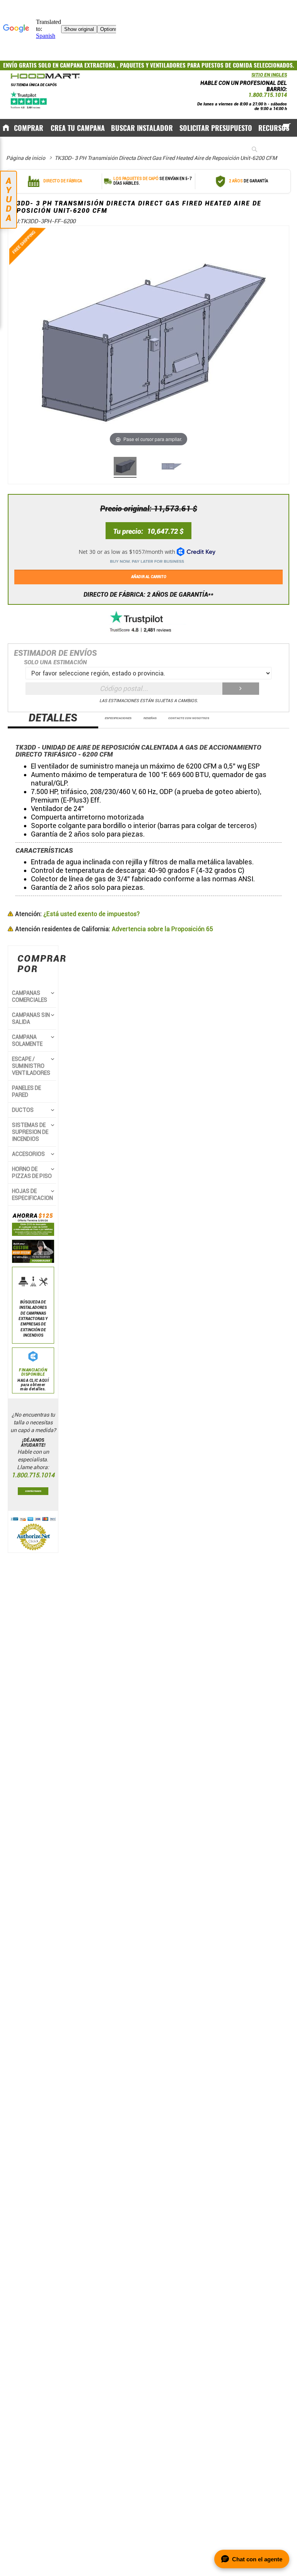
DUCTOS (23, 1110)
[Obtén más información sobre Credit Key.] (148, 553)
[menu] (148, 127)
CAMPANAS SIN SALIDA (31, 1018)
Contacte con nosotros (189, 718)
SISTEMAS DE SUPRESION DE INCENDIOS (30, 1132)
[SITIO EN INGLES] (249, 77)
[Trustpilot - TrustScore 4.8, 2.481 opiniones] (148, 622)
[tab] (53, 720)
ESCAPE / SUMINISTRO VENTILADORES (31, 1066)
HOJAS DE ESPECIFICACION (32, 1195)
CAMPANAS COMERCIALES (30, 996)
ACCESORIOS (28, 1154)
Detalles (53, 718)
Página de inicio (26, 158)
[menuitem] (29, 128)
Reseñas (150, 718)
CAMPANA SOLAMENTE (27, 1040)
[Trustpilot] (29, 100)
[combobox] (267, 149)
